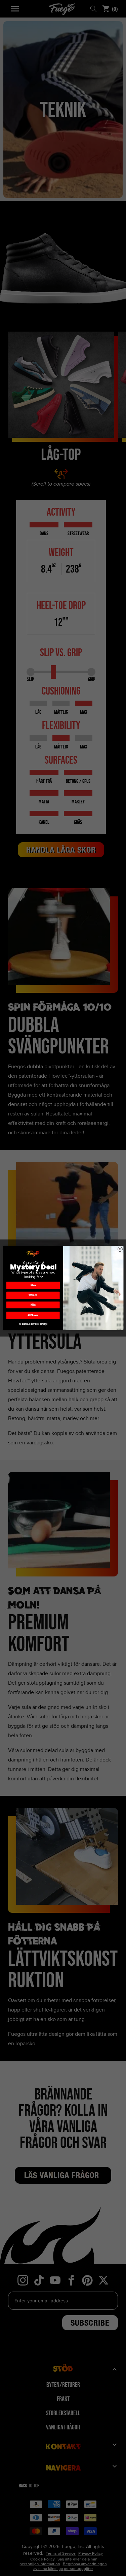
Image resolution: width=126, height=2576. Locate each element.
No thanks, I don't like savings (33, 1324)
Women (33, 1295)
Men (33, 1285)
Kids (33, 1305)
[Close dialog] (120, 1249)
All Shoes (33, 1315)
